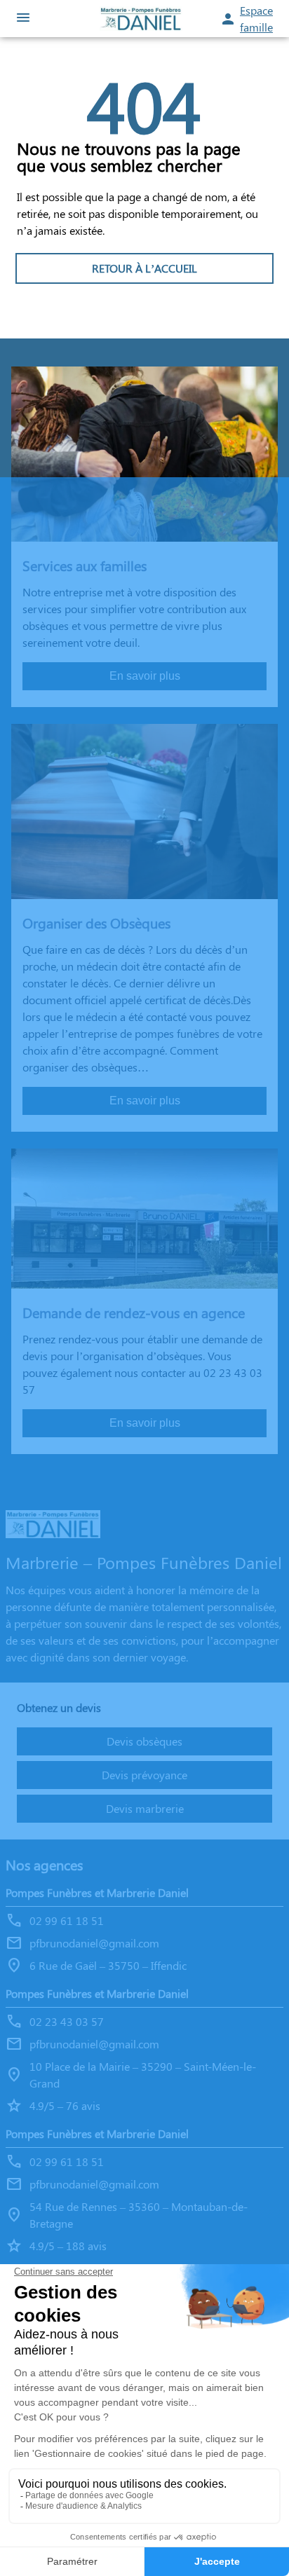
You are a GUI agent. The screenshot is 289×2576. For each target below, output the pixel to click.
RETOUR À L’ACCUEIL (144, 268)
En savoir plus (145, 676)
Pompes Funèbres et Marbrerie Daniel (97, 1892)
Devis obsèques (144, 1741)
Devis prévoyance (144, 1775)
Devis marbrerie (145, 1808)
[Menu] (23, 19)
